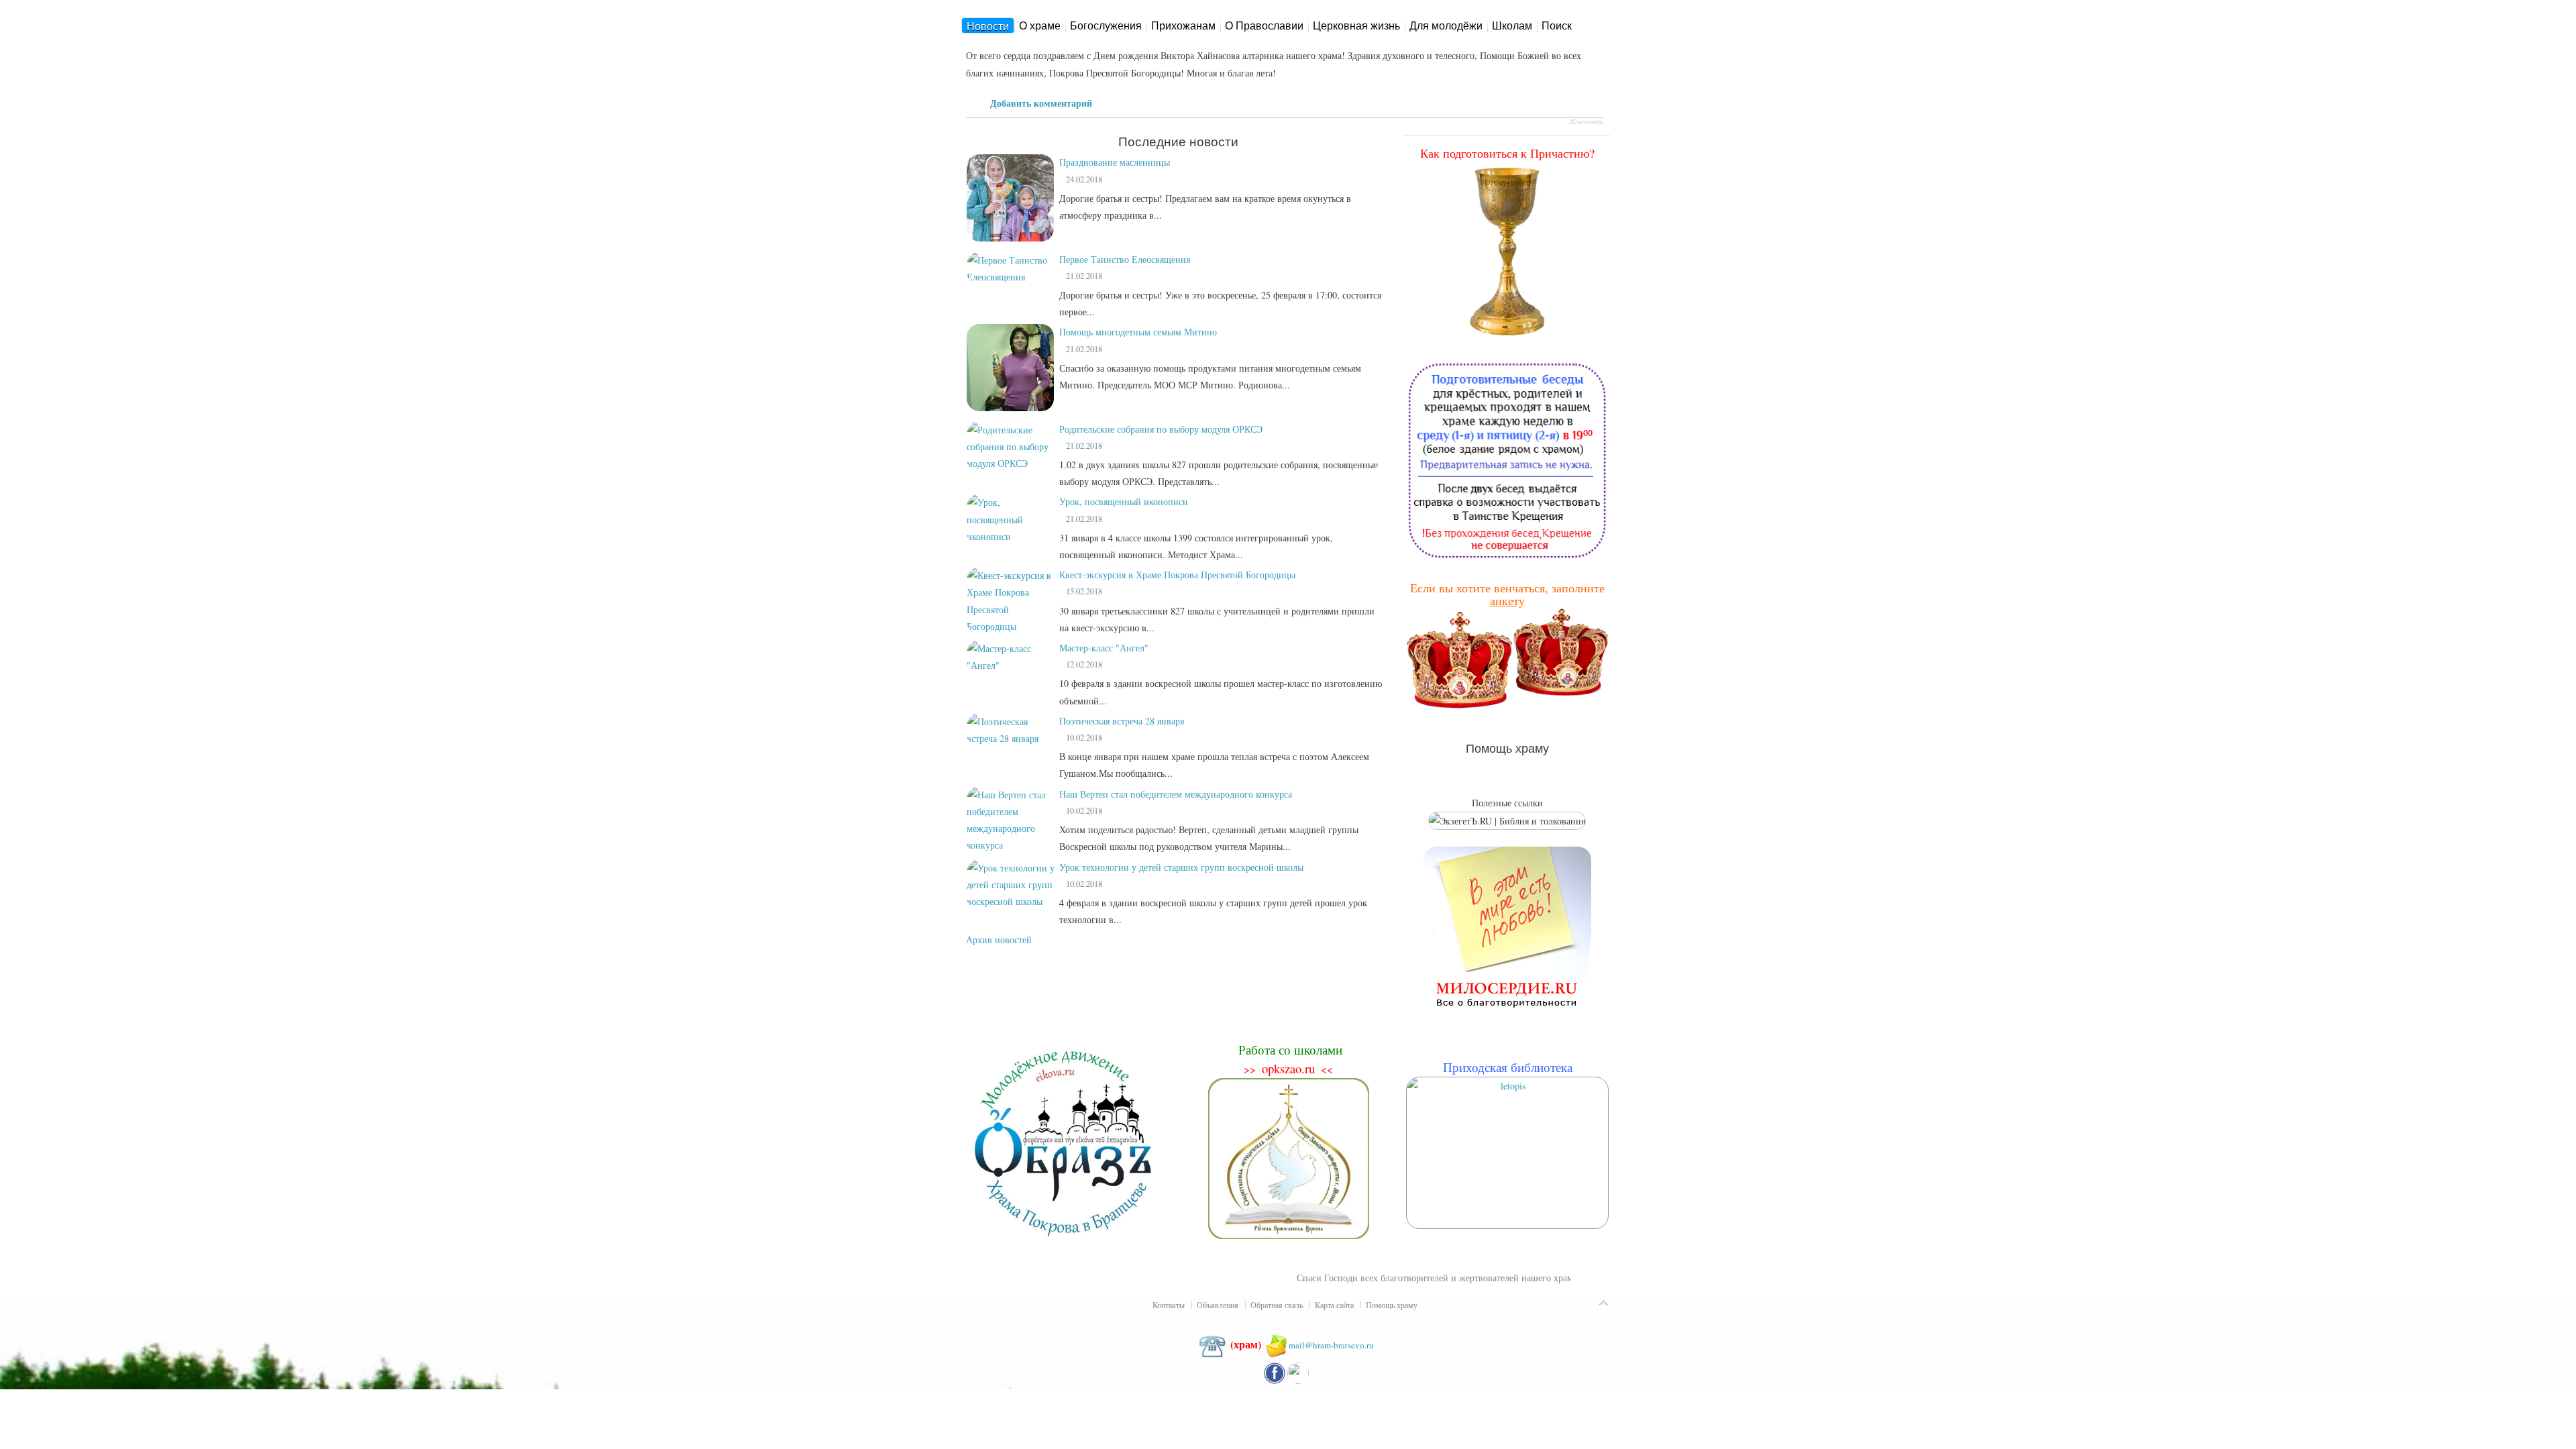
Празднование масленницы (1115, 162)
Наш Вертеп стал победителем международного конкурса (1176, 794)
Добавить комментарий (1041, 103)
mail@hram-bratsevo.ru (1331, 1345)
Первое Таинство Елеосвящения (1125, 259)
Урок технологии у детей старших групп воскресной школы (1181, 867)
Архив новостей (999, 940)
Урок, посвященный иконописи (1124, 501)
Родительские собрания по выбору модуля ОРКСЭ (1161, 429)
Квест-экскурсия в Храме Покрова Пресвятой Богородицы (1177, 575)
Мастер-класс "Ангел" (1104, 648)
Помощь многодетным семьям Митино (1138, 332)
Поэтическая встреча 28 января (1122, 721)
